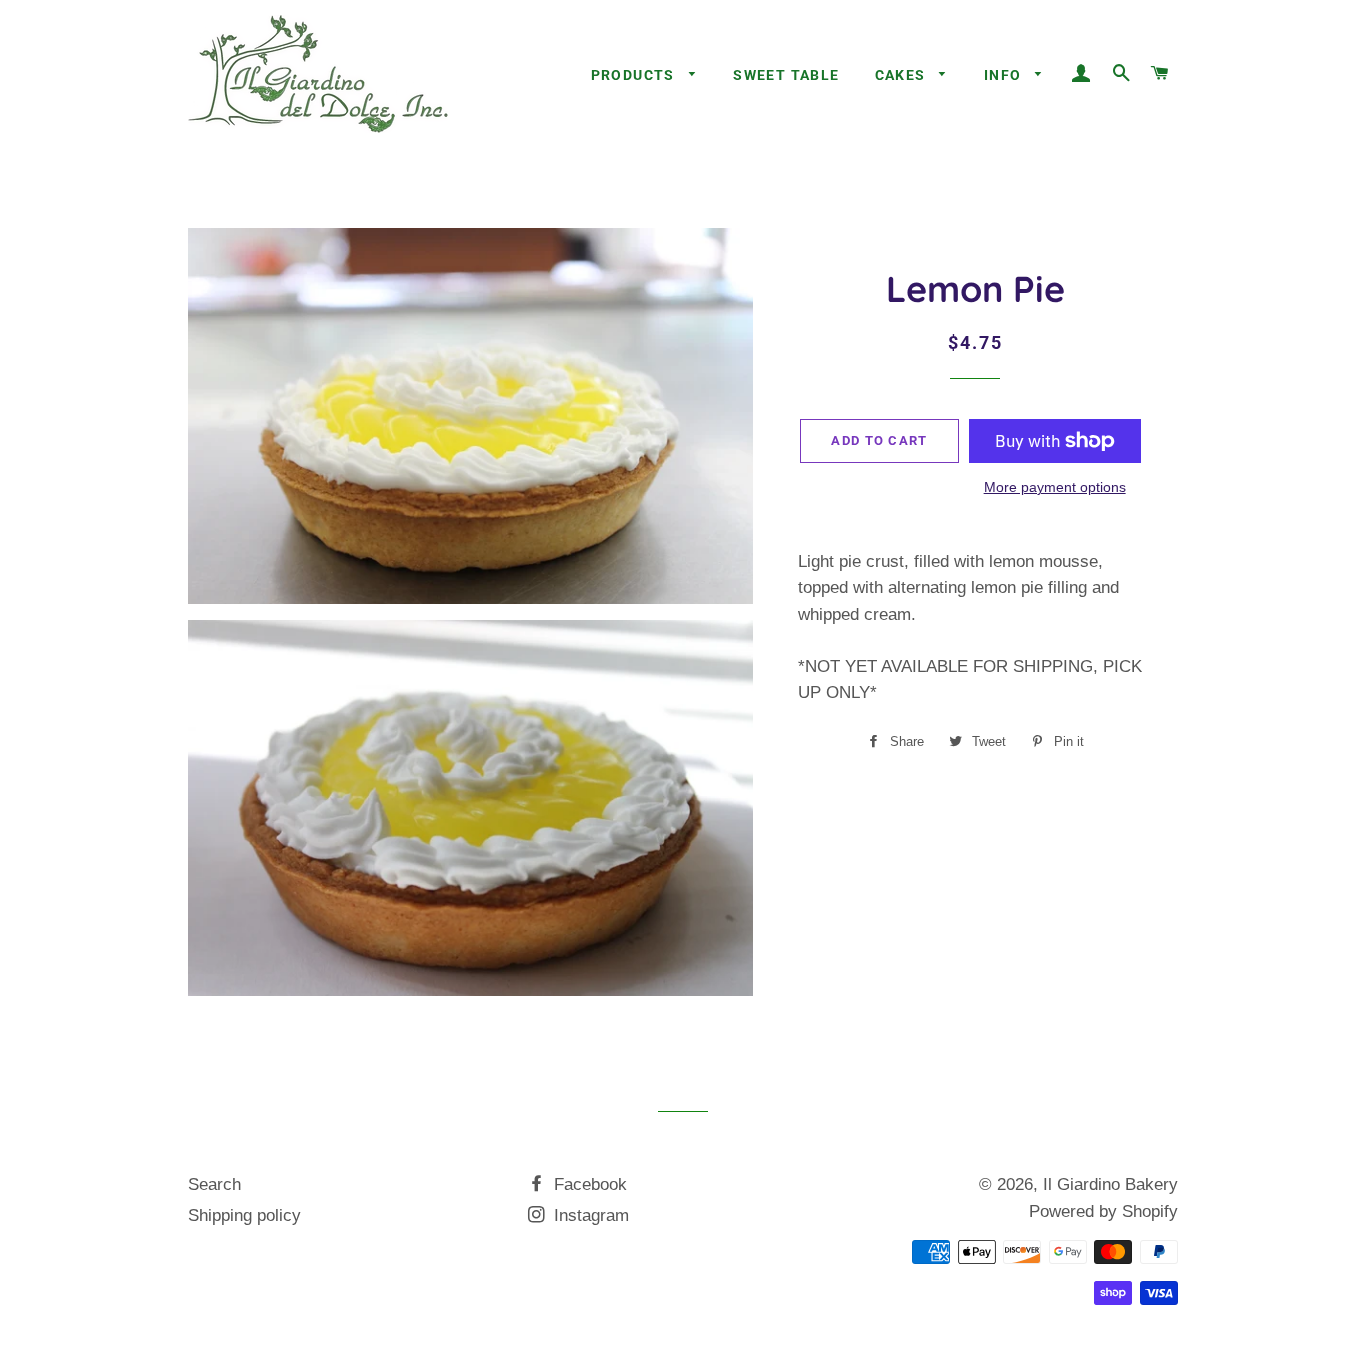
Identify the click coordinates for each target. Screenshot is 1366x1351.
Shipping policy (244, 1215)
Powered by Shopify (1103, 1211)
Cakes (902, 75)
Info (1005, 75)
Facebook (588, 1184)
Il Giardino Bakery (1110, 1184)
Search (214, 1184)
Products (635, 75)
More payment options (1055, 487)
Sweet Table (786, 75)
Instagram (589, 1215)
